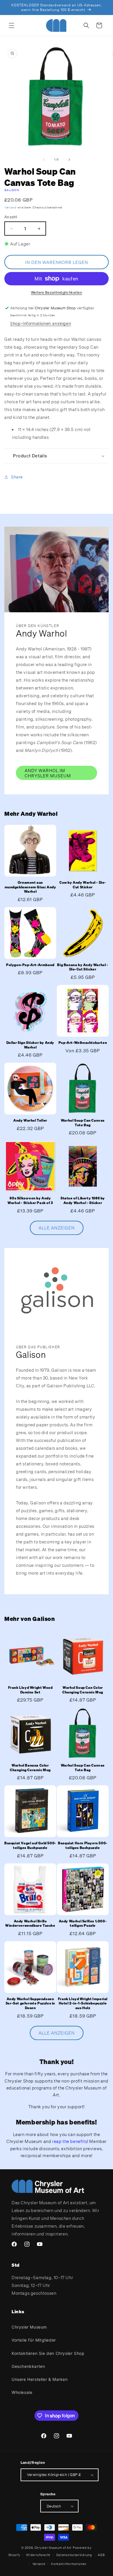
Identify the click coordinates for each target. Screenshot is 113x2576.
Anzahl (11, 217)
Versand (10, 207)
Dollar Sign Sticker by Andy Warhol (30, 1045)
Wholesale (22, 2392)
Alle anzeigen (57, 1228)
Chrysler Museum (29, 2327)
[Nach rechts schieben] (69, 160)
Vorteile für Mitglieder (34, 2340)
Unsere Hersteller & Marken (40, 2379)
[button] (12, 25)
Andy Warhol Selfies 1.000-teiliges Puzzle (83, 1923)
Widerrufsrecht (38, 2555)
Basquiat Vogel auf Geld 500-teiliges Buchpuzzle (30, 1845)
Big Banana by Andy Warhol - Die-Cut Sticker (83, 967)
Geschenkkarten (28, 2366)
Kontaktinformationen (69, 2564)
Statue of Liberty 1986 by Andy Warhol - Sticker (83, 1200)
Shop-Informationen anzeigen (41, 323)
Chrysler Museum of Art (53, 2548)
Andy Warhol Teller (30, 1120)
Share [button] (17, 477)
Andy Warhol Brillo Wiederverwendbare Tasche (30, 1923)
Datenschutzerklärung (74, 2555)
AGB (101, 2555)
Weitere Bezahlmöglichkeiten (57, 292)
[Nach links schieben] (44, 160)
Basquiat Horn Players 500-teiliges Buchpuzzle (83, 1845)
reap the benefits (70, 2141)
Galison (12, 190)
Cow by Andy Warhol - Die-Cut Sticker (83, 885)
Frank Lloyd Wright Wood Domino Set (30, 1690)
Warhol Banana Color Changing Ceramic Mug (30, 1768)
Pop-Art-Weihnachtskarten (83, 1043)
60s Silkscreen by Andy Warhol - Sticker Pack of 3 (30, 1200)
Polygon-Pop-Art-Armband (30, 965)
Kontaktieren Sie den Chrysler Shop (48, 2353)
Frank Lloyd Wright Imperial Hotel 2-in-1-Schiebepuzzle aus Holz (83, 2003)
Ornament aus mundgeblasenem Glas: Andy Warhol (30, 887)
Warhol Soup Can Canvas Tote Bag (83, 1123)
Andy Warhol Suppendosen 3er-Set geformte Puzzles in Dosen (30, 2003)
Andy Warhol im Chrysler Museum (48, 773)
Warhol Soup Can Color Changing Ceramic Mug (83, 1690)
